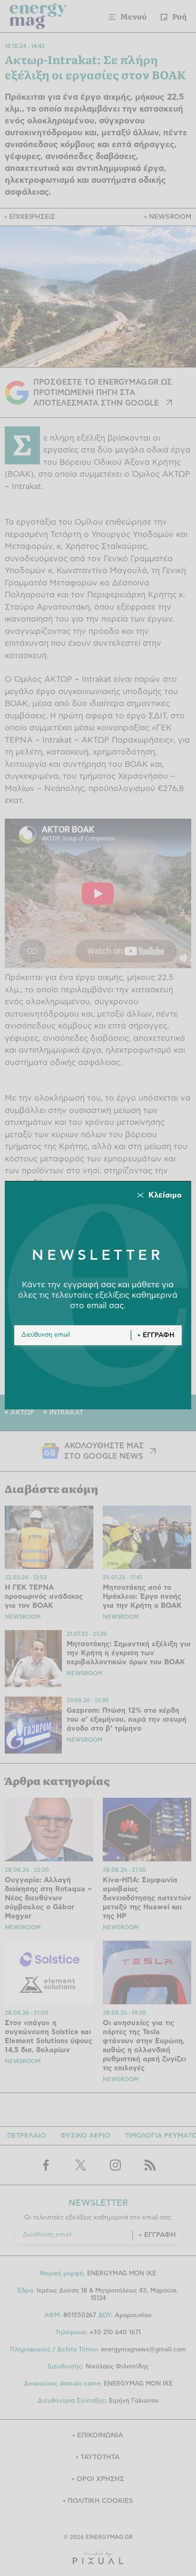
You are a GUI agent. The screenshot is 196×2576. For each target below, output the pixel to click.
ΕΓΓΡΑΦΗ (159, 1335)
